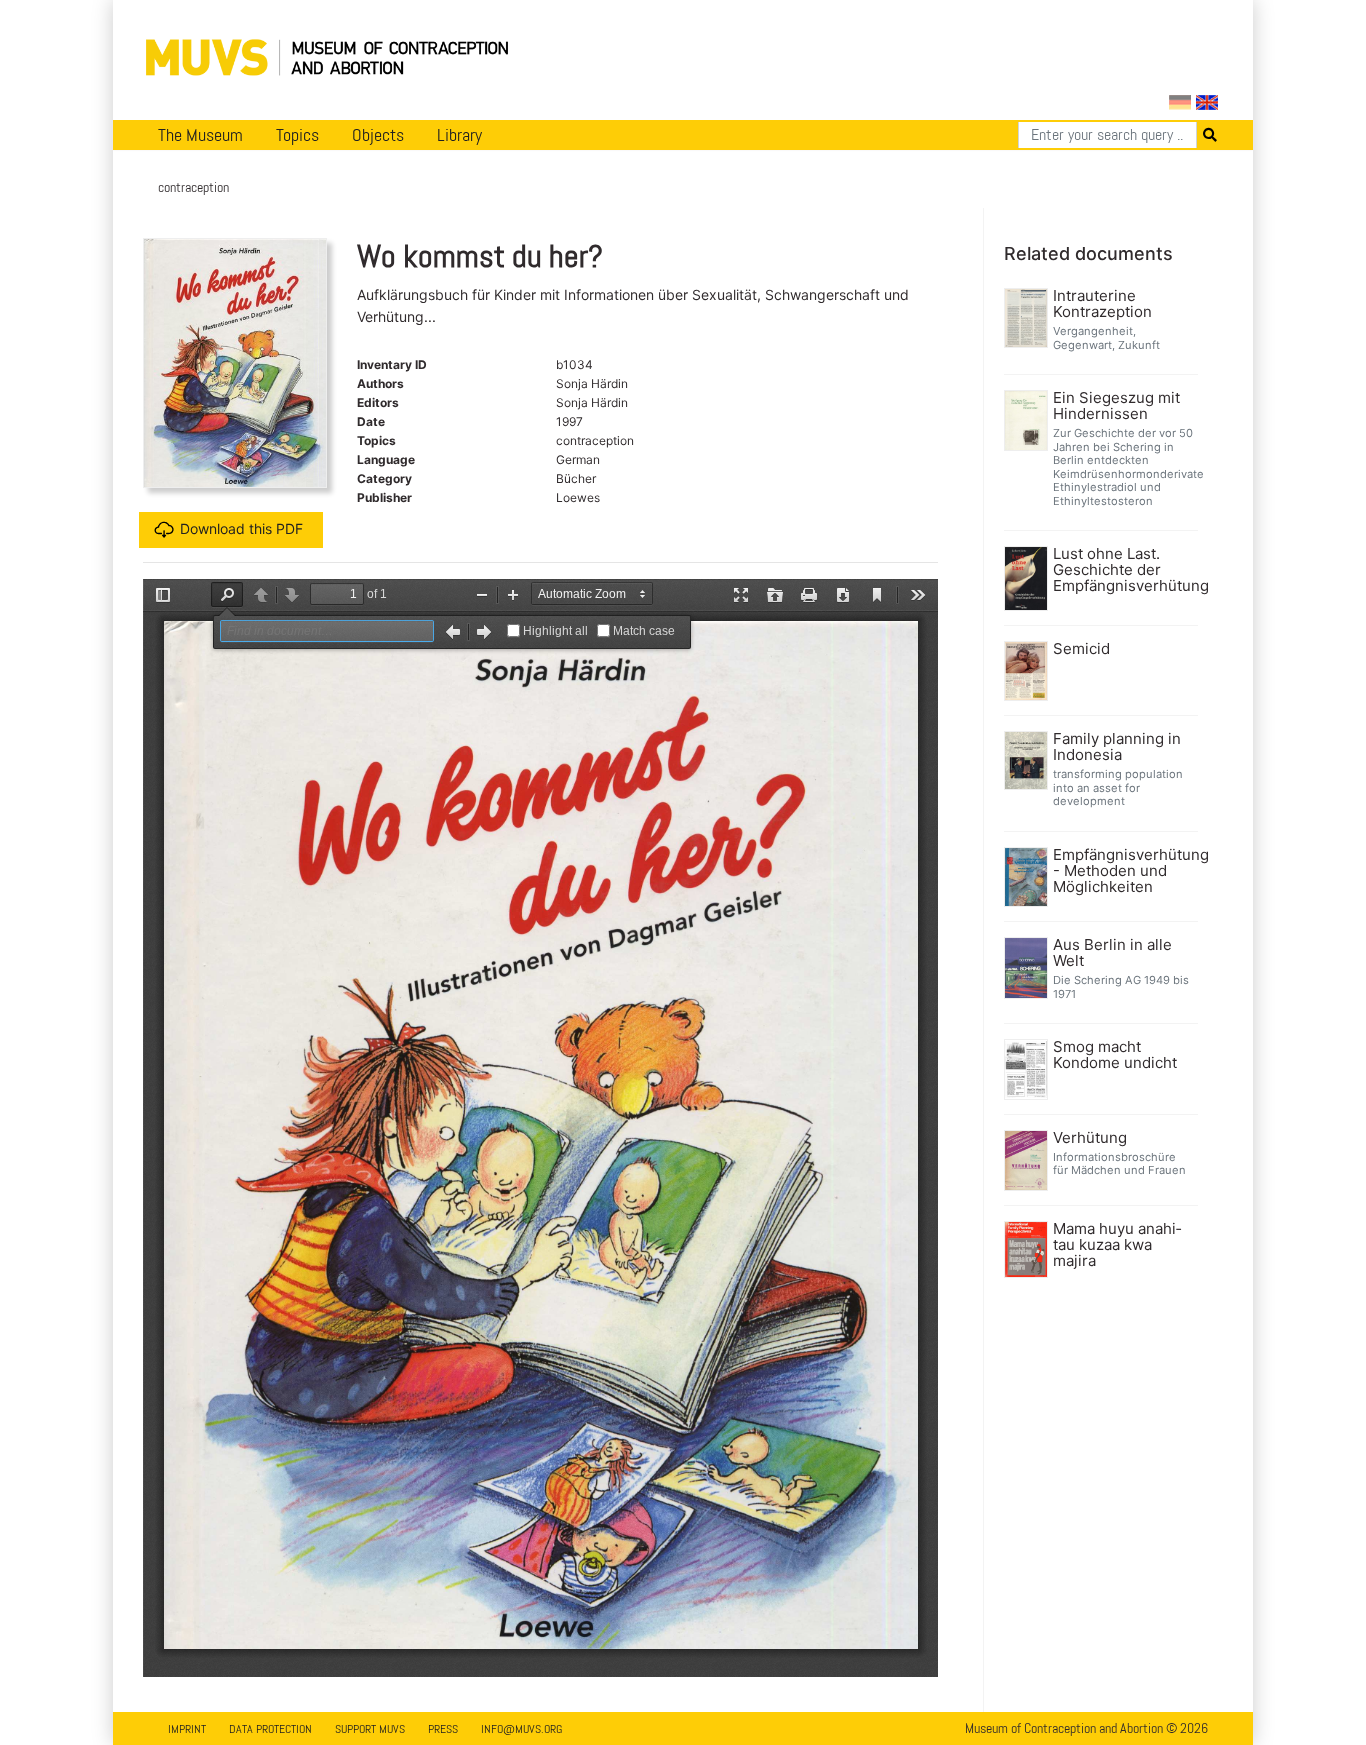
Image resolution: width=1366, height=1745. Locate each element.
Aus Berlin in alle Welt (1112, 953)
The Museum (200, 135)
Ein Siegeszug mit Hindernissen (1116, 406)
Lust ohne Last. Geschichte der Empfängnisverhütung (1123, 570)
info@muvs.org (521, 1729)
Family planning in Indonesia (1117, 747)
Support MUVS (370, 1729)
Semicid (1081, 649)
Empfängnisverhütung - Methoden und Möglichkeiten (1123, 871)
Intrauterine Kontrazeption (1102, 304)
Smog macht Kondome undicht (1115, 1055)
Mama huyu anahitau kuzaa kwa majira (1117, 1245)
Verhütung (1090, 1138)
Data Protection (270, 1729)
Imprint (187, 1729)
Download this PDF (241, 527)
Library (459, 135)
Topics (297, 135)
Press (443, 1729)
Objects (378, 135)
